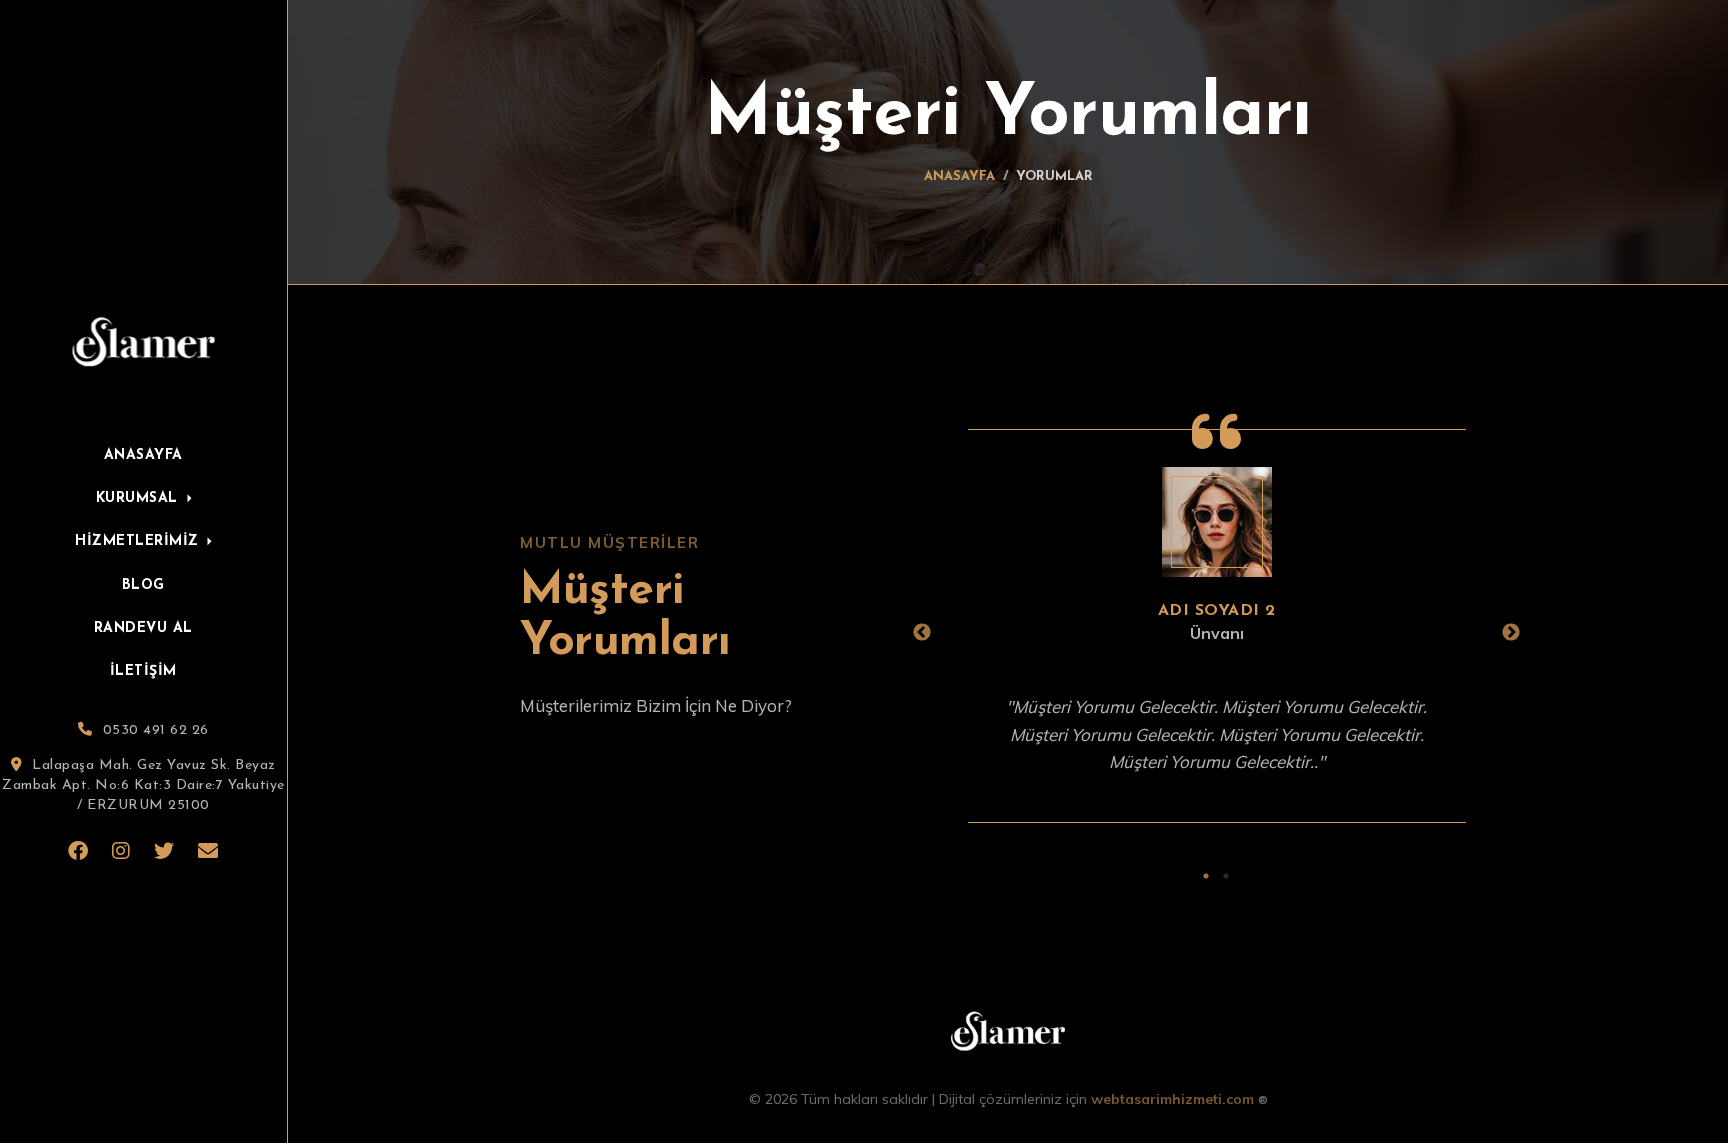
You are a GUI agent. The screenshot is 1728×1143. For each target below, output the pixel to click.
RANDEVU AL (143, 628)
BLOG (143, 585)
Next (1511, 633)
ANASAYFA (143, 455)
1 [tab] (1206, 874)
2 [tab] (1226, 874)
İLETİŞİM (143, 672)
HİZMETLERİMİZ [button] (139, 541)
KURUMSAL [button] (140, 498)
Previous (922, 633)
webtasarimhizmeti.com (1179, 1099)
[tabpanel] (1217, 633)
